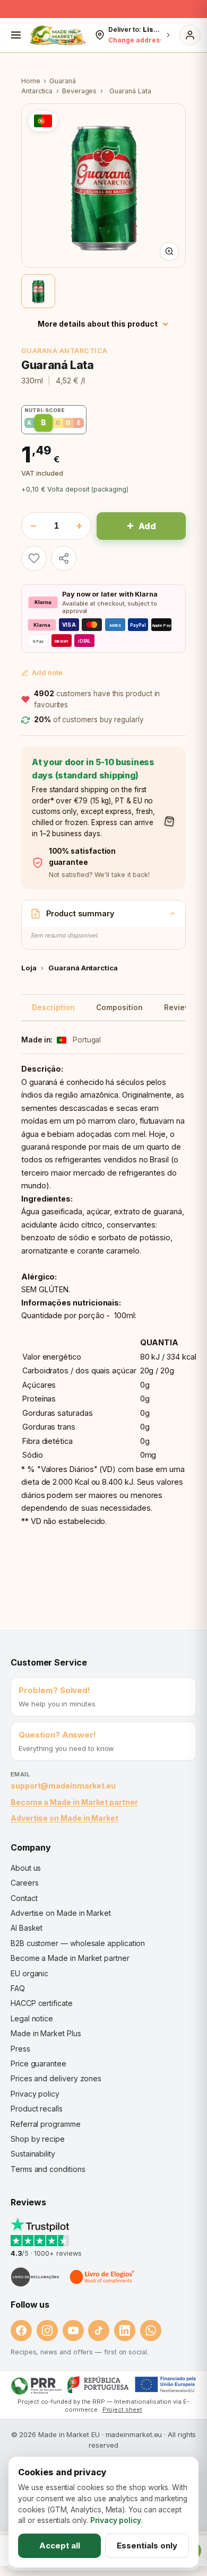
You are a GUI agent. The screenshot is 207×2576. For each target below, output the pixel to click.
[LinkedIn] (125, 2330)
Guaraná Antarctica (64, 351)
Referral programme (46, 2124)
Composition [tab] (119, 1007)
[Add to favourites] (34, 558)
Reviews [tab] (179, 1007)
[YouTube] (73, 2330)
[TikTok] (99, 2330)
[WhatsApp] (151, 2330)
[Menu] (16, 35)
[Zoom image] (169, 251)
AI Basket (27, 1928)
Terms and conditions (48, 2169)
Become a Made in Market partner (74, 1802)
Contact (24, 1898)
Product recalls (37, 2109)
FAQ (18, 1988)
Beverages (79, 91)
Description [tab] (53, 1007)
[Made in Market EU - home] (58, 35)
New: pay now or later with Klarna (103, 10)
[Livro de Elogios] (103, 2277)
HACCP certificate (42, 2003)
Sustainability (33, 2154)
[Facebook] (21, 2330)
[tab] (38, 291)
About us (26, 1868)
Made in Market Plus (46, 2033)
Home (31, 81)
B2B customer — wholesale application (78, 1943)
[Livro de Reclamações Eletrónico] (35, 2277)
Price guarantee (38, 2064)
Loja (29, 968)
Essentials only (147, 2546)
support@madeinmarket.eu (63, 1786)
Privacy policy (35, 2094)
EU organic (29, 1973)
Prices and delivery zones (56, 2078)
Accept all (60, 2546)
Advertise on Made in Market (64, 1818)
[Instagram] (47, 2330)
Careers (24, 1883)
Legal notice (32, 2018)
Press (20, 2049)
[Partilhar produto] (64, 558)
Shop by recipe (38, 2139)
